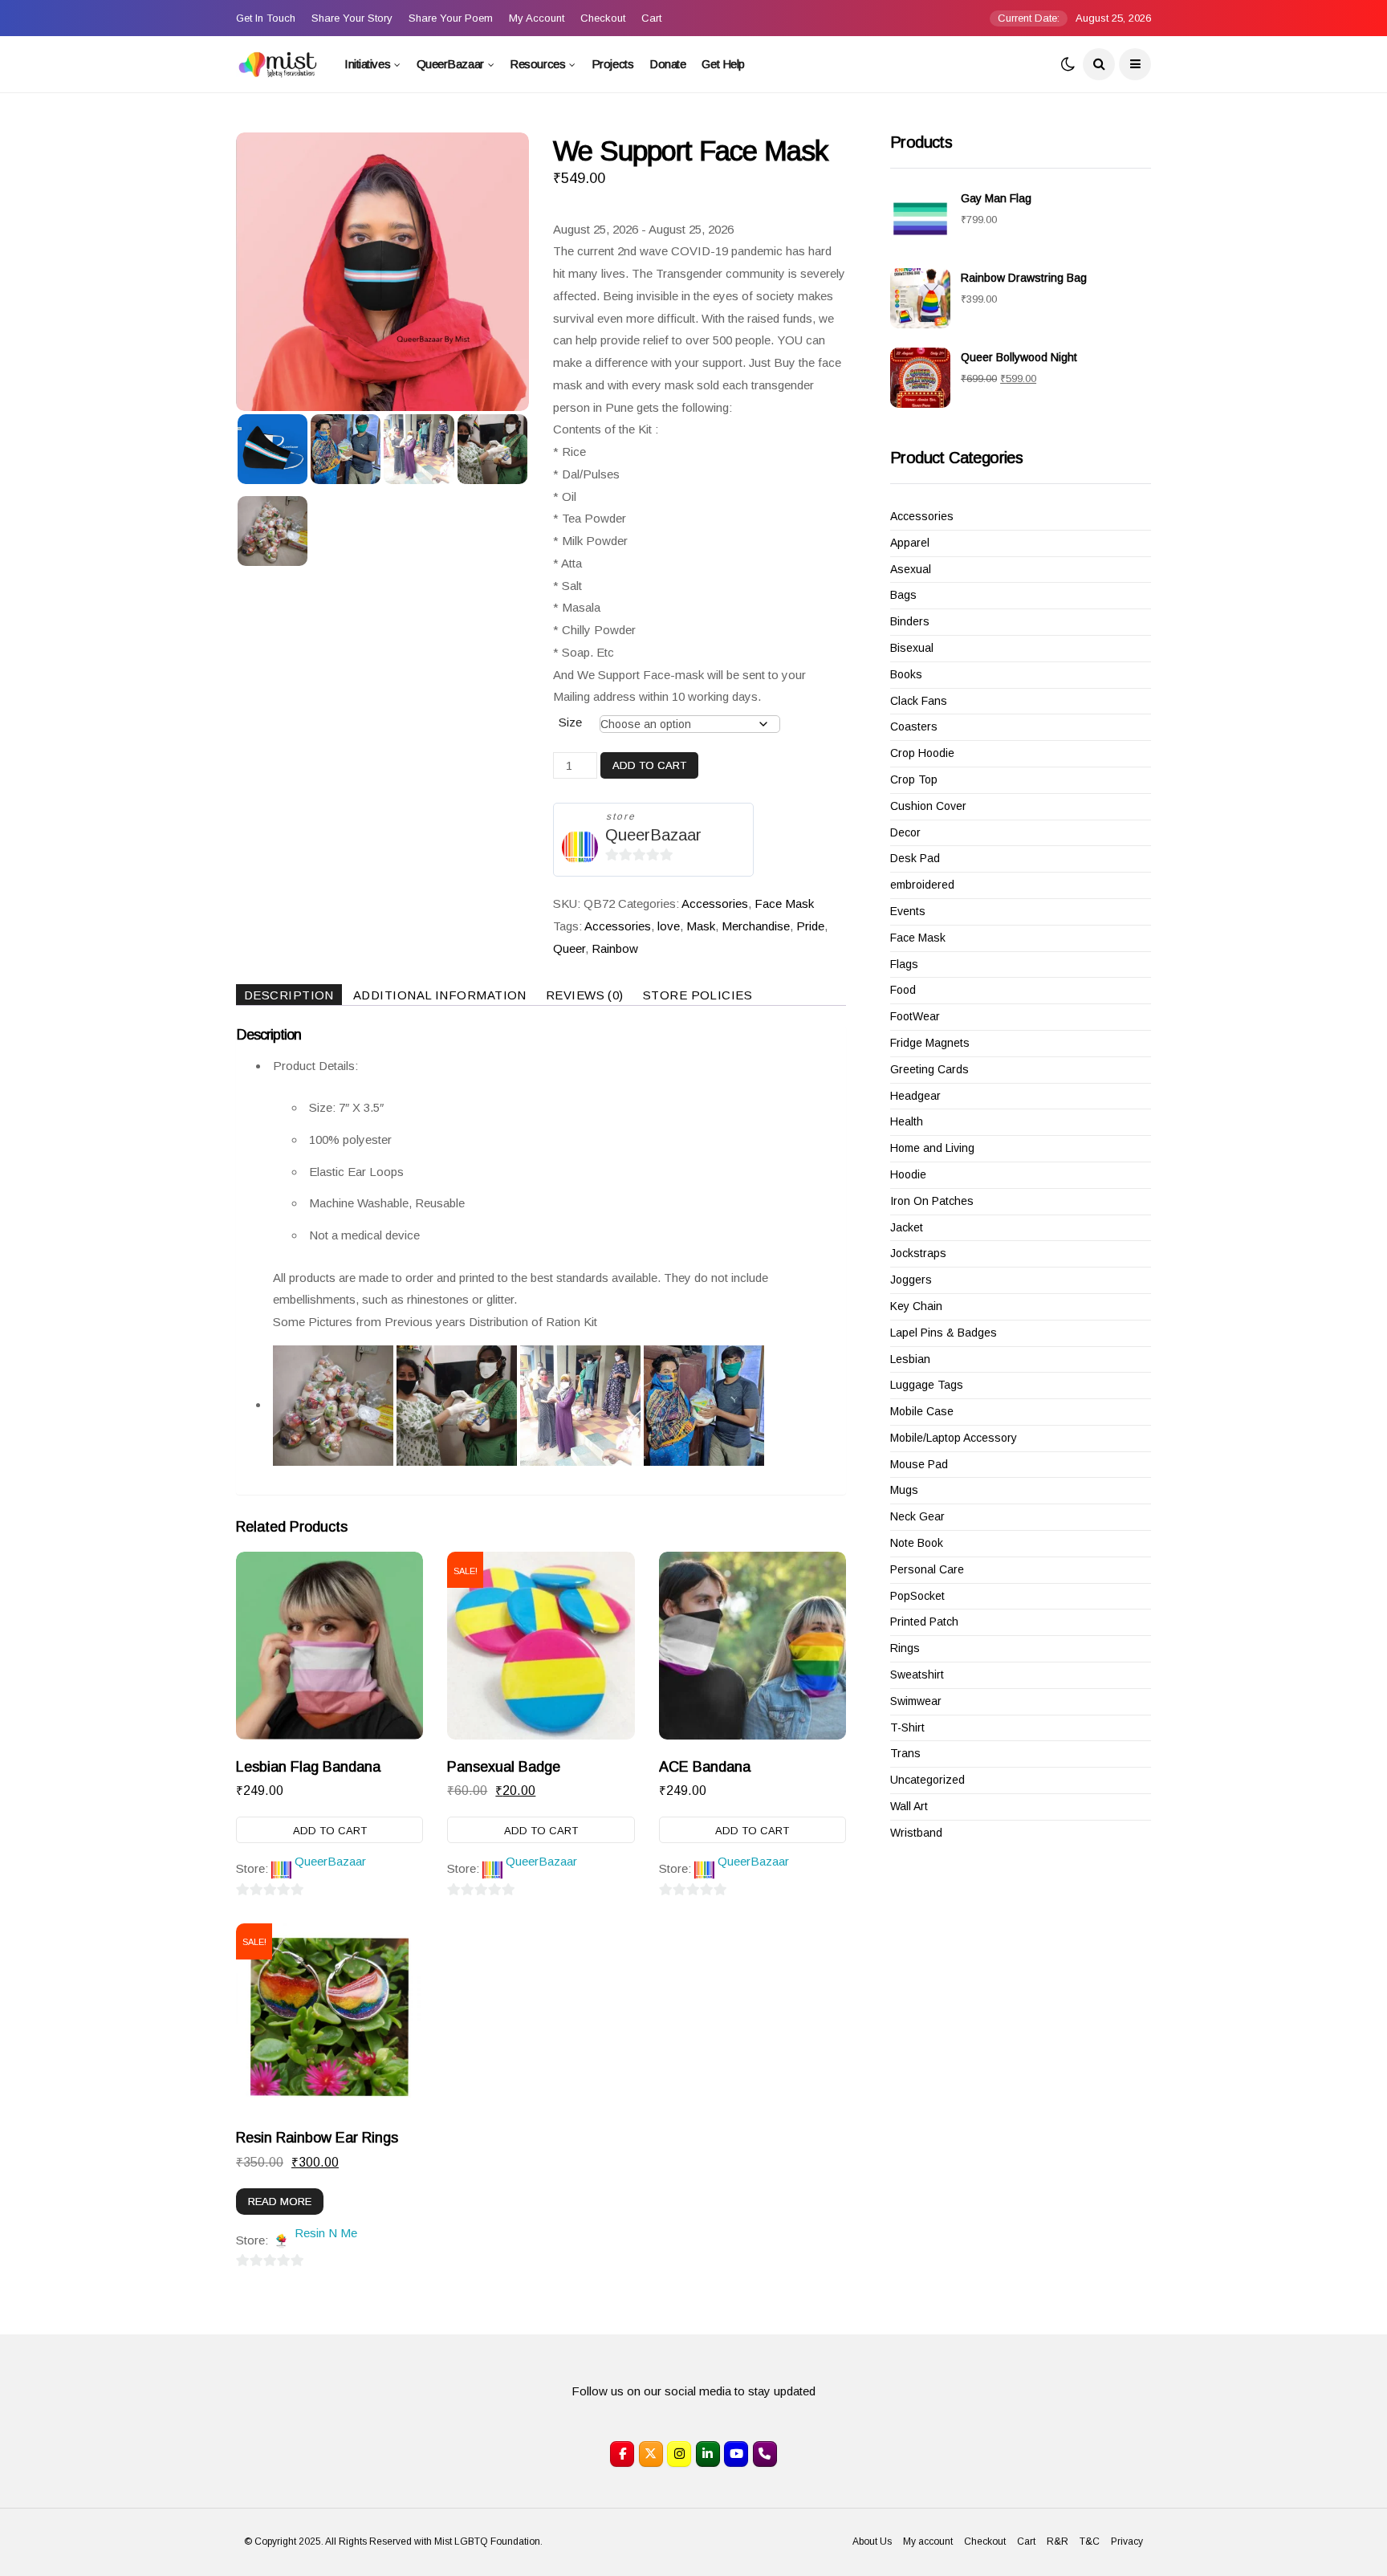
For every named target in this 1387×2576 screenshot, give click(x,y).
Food (903, 990)
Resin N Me (326, 2233)
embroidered (922, 885)
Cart (651, 18)
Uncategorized (927, 1780)
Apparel (910, 543)
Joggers (911, 1280)
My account (537, 18)
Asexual (911, 569)
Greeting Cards (929, 1069)
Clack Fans (919, 701)
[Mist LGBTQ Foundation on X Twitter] (651, 2454)
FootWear (915, 1016)
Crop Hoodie (922, 753)
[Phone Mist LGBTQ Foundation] (765, 2454)
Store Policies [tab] (698, 995)
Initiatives (367, 64)
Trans (905, 1753)
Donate (667, 64)
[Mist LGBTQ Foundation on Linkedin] (708, 2454)
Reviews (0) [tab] (585, 995)
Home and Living (932, 1148)
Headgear (915, 1096)
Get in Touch (266, 18)
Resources (537, 64)
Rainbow (615, 948)
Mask (701, 926)
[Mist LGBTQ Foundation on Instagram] (679, 2454)
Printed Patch (924, 1622)
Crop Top (914, 779)
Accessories (715, 903)
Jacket (907, 1227)
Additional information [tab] (440, 995)
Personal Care (927, 1569)
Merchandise (756, 926)
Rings (905, 1648)
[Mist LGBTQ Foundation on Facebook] (622, 2454)
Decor (905, 832)
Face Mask (784, 903)
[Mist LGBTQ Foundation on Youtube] (736, 2454)
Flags (904, 964)
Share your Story (352, 18)
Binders (910, 621)
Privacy (1127, 2541)
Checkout (603, 18)
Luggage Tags (927, 1385)
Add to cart (649, 765)
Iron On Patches (932, 1201)
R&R (1058, 2541)
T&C (1090, 2541)
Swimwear (916, 1701)
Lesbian (910, 1359)
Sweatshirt (917, 1675)
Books (906, 674)
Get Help (723, 64)
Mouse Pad (919, 1464)
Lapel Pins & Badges (944, 1333)
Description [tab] (289, 995)
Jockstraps (918, 1253)
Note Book (917, 1543)
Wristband (916, 1833)
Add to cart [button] (330, 1831)
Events (908, 911)
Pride (810, 926)
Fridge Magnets (930, 1043)
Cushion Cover (928, 806)
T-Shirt (907, 1728)
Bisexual (912, 648)
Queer (569, 948)
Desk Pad (915, 858)
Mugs (904, 1490)
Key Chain (916, 1306)
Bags (903, 595)
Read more (280, 2202)
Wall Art (909, 1806)
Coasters (914, 726)
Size (570, 722)
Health (907, 1121)
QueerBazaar (450, 64)
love (669, 926)
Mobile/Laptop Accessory (954, 1438)
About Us (872, 2541)
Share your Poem (451, 18)
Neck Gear (917, 1516)
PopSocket (917, 1596)
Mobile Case (922, 1411)
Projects (612, 64)
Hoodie (908, 1174)
